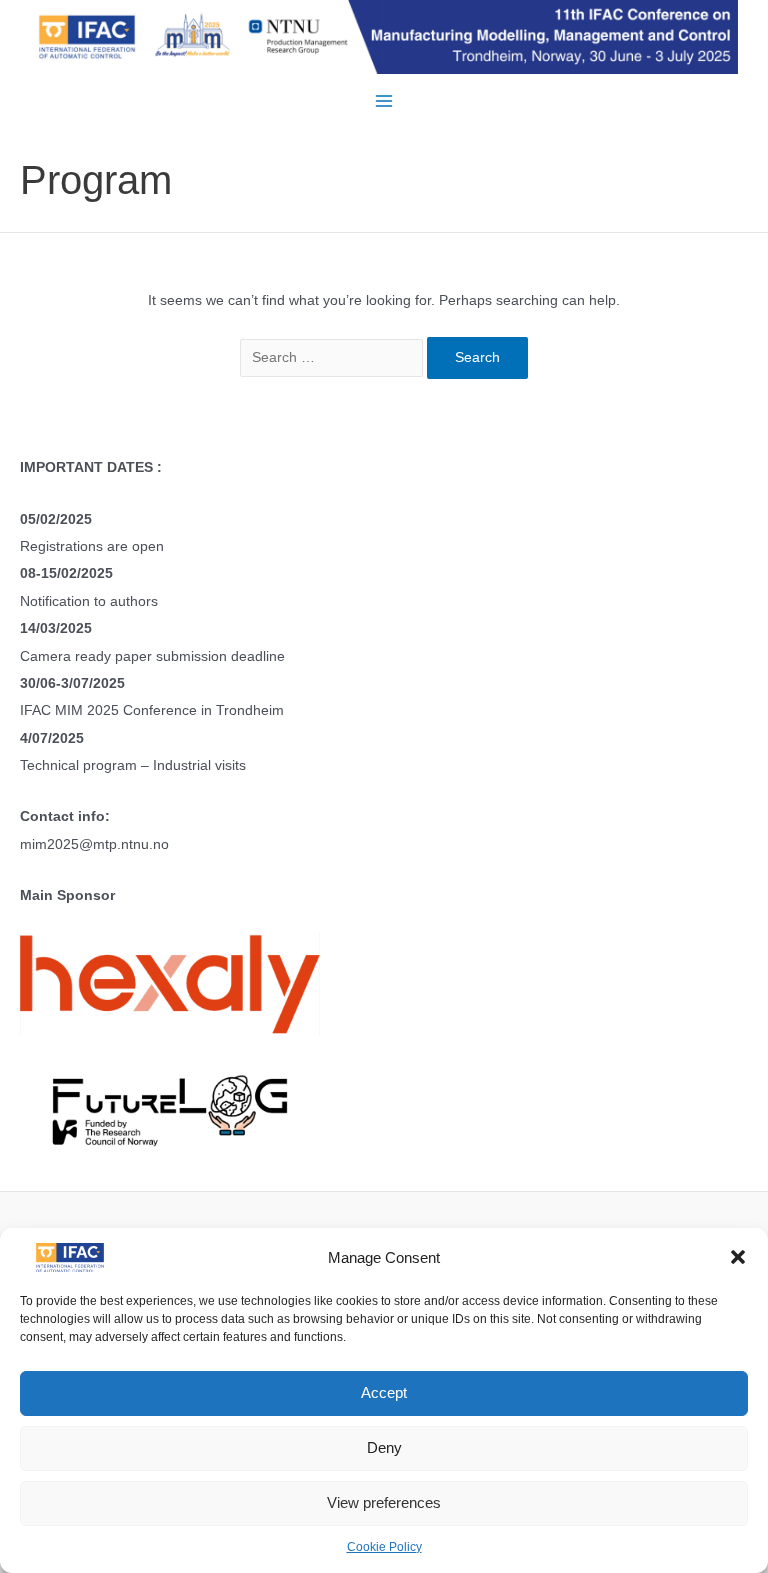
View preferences (384, 1502)
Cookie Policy (384, 1547)
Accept (384, 1392)
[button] (738, 1257)
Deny (384, 1447)
